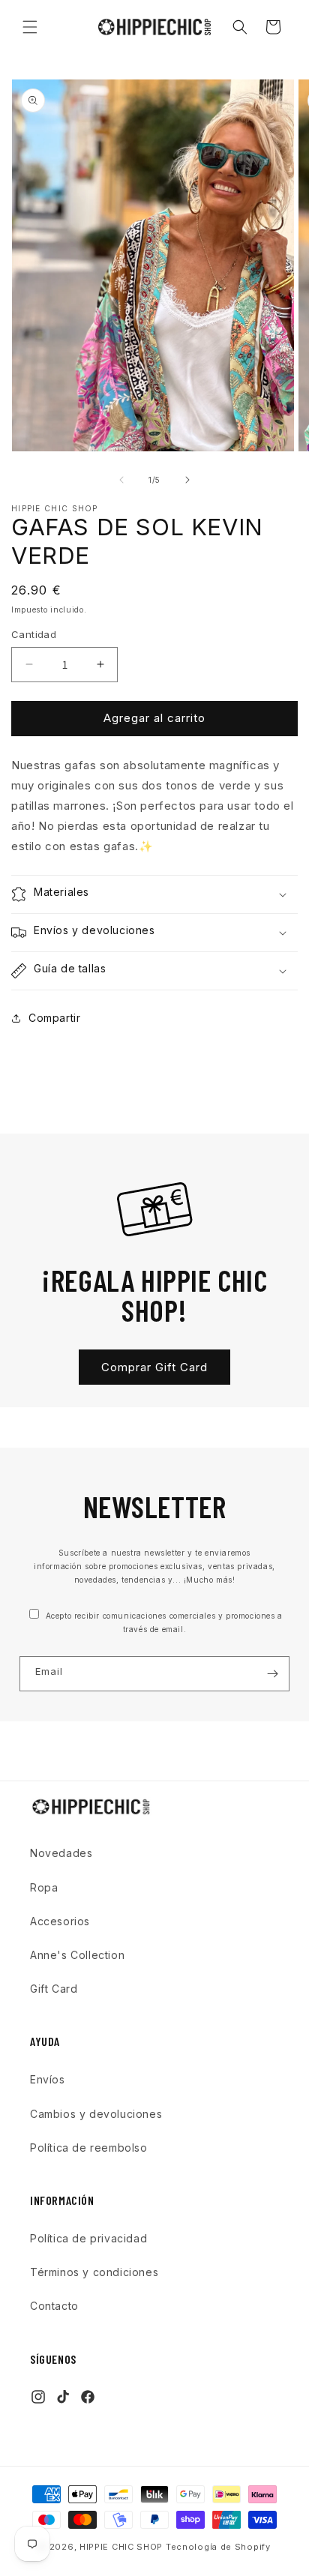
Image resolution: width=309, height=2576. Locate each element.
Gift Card (54, 1989)
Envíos (48, 2079)
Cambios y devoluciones (96, 2114)
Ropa (44, 1887)
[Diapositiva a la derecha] (187, 480)
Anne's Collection (77, 1955)
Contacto (54, 2306)
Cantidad (34, 634)
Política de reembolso (89, 2148)
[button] (30, 27)
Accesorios (60, 1921)
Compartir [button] (54, 1018)
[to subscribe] (272, 1674)
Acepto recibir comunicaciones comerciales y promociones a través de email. (163, 1622)
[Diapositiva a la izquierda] (121, 480)
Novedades (61, 1853)
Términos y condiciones (94, 2272)
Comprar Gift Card (154, 1367)
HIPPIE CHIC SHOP (123, 2547)
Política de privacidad (88, 2238)
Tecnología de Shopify (218, 2547)
